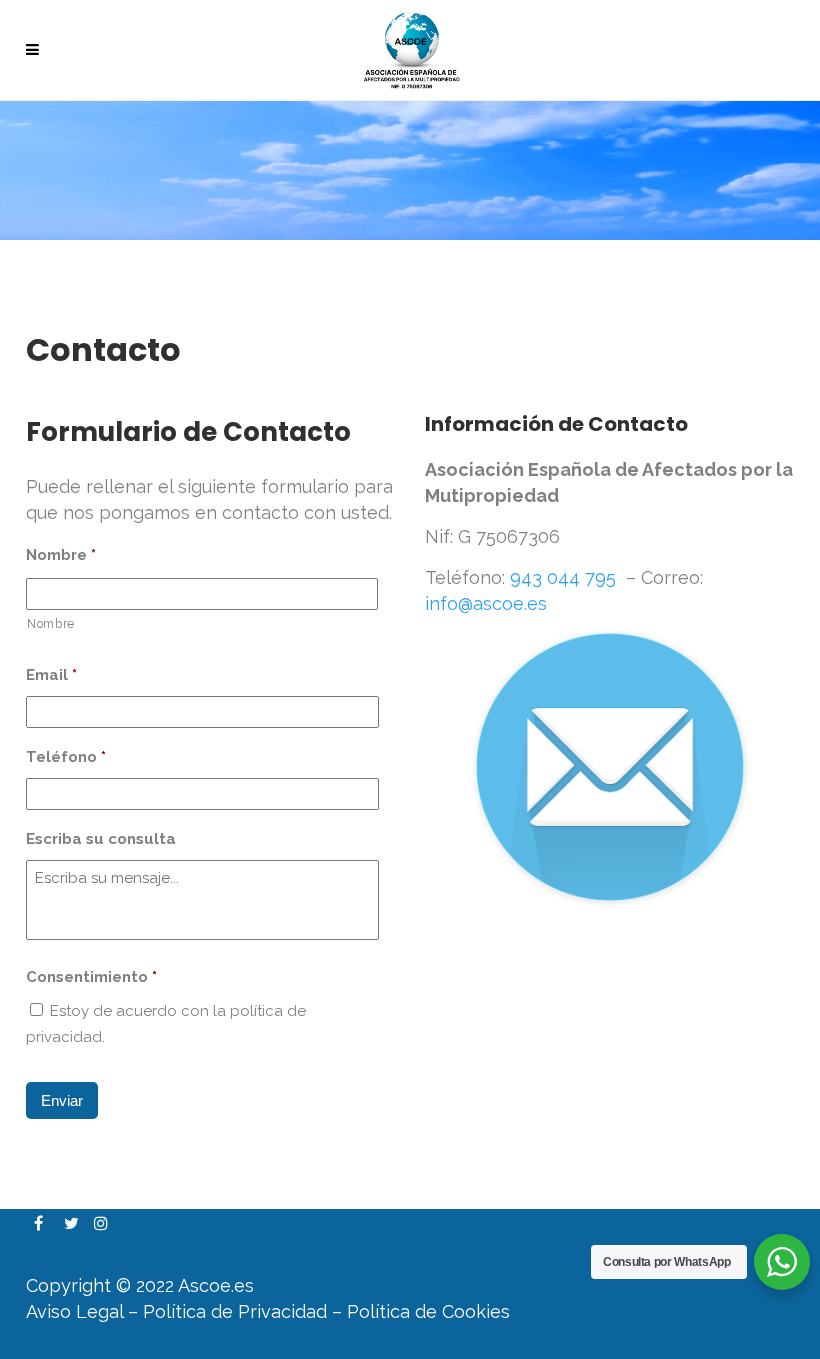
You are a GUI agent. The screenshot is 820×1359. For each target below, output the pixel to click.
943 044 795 (563, 577)
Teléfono (66, 757)
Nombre (61, 555)
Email (51, 675)
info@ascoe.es (486, 603)
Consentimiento (91, 977)
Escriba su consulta (101, 839)
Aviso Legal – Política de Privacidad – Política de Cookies (268, 1311)
